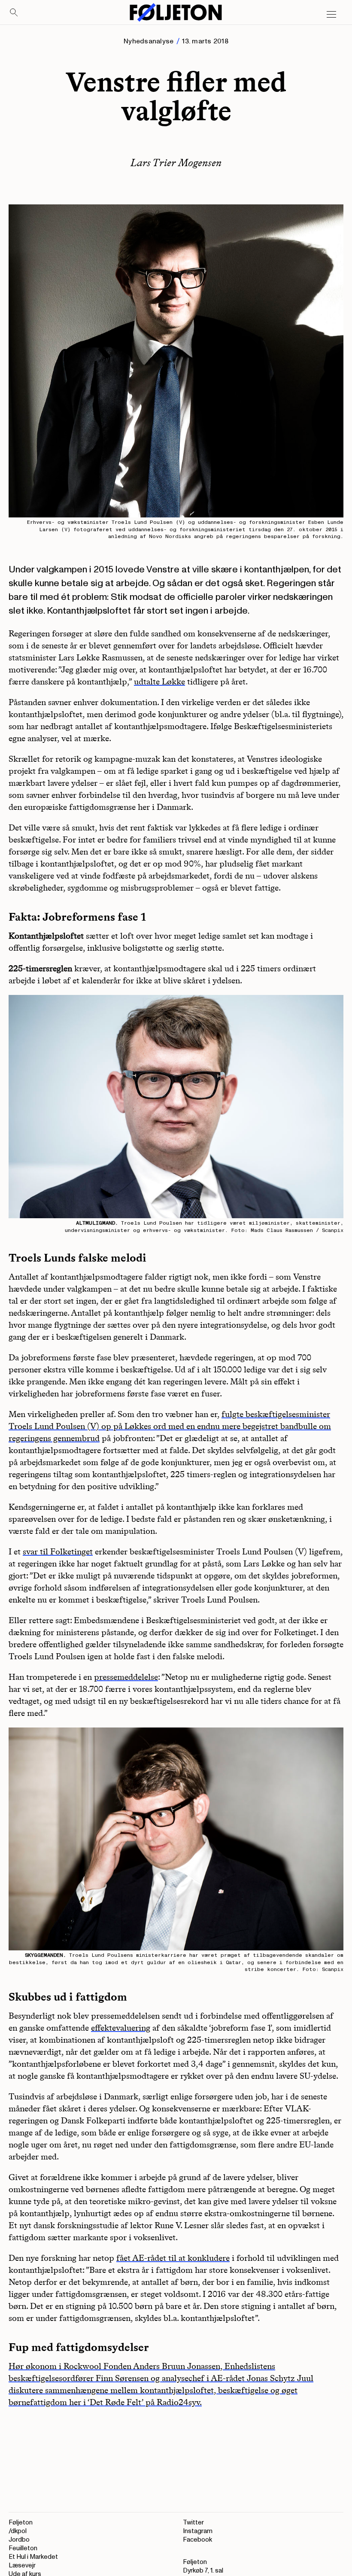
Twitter (193, 2523)
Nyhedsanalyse (149, 41)
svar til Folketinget (58, 1551)
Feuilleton (23, 2548)
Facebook (197, 2540)
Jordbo (19, 2540)
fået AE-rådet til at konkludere (173, 2258)
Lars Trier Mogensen (176, 163)
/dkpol (18, 2531)
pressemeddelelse (126, 1677)
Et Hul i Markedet (33, 2557)
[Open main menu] (331, 15)
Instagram (198, 2531)
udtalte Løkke (159, 681)
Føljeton (21, 2523)
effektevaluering (121, 2028)
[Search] (14, 13)
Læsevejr (22, 2565)
